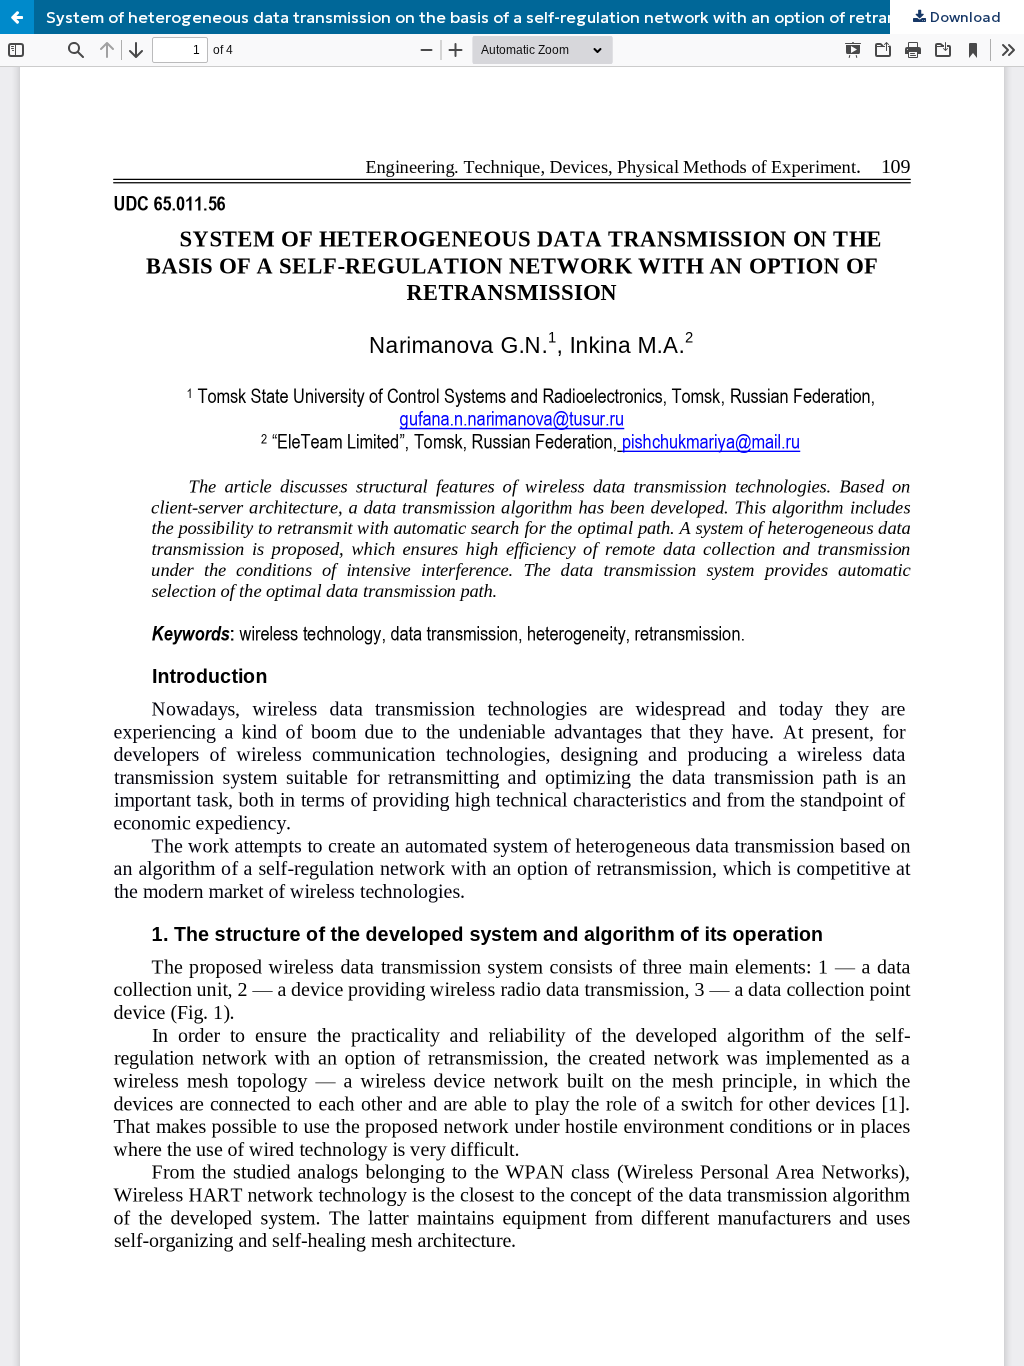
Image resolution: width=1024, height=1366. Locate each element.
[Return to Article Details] (17, 17)
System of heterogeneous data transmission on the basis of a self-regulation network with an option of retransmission (504, 17)
